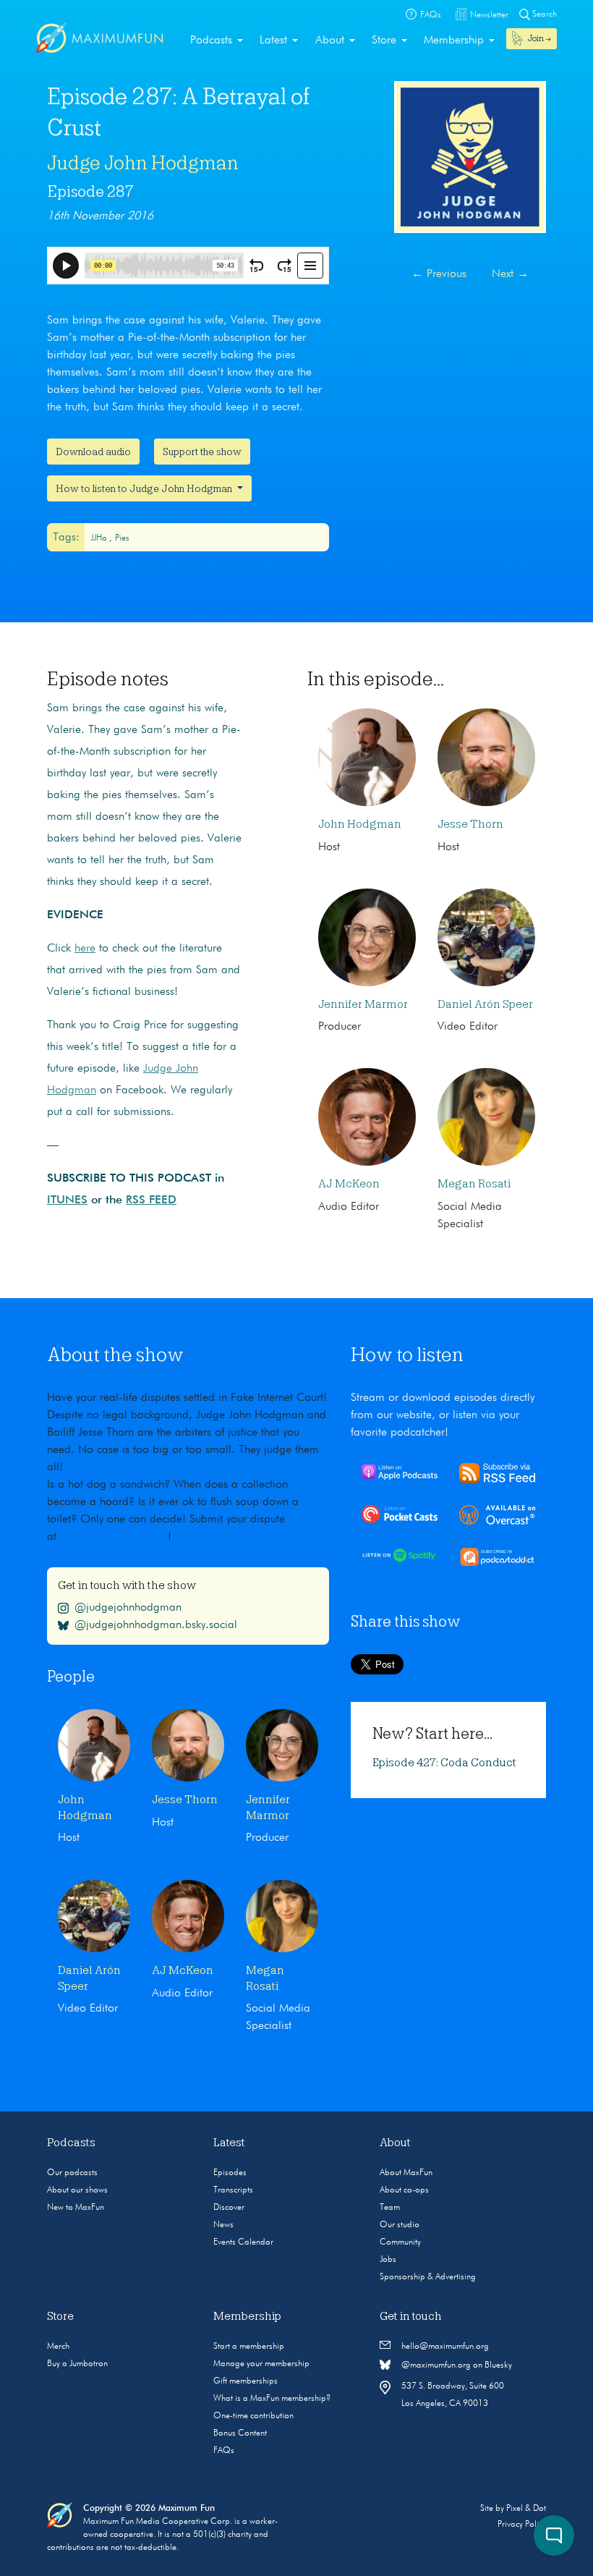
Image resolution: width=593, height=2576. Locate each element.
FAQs (224, 2451)
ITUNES (67, 1200)
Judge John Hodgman (143, 163)
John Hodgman (360, 824)
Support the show (202, 452)
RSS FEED (151, 1200)
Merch (58, 2347)
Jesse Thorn (470, 824)
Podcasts (211, 41)
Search (543, 14)
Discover (229, 2208)
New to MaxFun (76, 2208)
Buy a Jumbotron (77, 2364)
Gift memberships (246, 2381)
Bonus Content (240, 2433)
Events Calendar (243, 2242)
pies (122, 538)
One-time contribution (253, 2416)
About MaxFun (406, 2173)
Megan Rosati (474, 1184)
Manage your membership (261, 2364)
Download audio (93, 452)
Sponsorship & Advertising (428, 2277)
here (85, 949)
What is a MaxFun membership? (272, 2399)
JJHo (100, 538)
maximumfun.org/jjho (115, 1537)
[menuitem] (217, 41)
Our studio (400, 2225)
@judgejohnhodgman (128, 1608)
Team (390, 2208)
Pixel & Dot (526, 2509)
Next (510, 274)
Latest (273, 41)
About (330, 41)
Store (384, 41)
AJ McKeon (349, 1184)
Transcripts (233, 2190)
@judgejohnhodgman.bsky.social (156, 1625)
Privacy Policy (522, 2525)
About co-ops (404, 2190)
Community (400, 2242)
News (223, 2225)
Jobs (388, 2260)
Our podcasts (72, 2173)
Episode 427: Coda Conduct (444, 1763)
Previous (439, 274)
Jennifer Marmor (363, 1004)
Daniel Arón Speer (485, 1004)
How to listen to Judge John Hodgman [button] (145, 488)
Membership (454, 41)
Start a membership (249, 2347)
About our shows (77, 2190)
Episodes (230, 2173)
